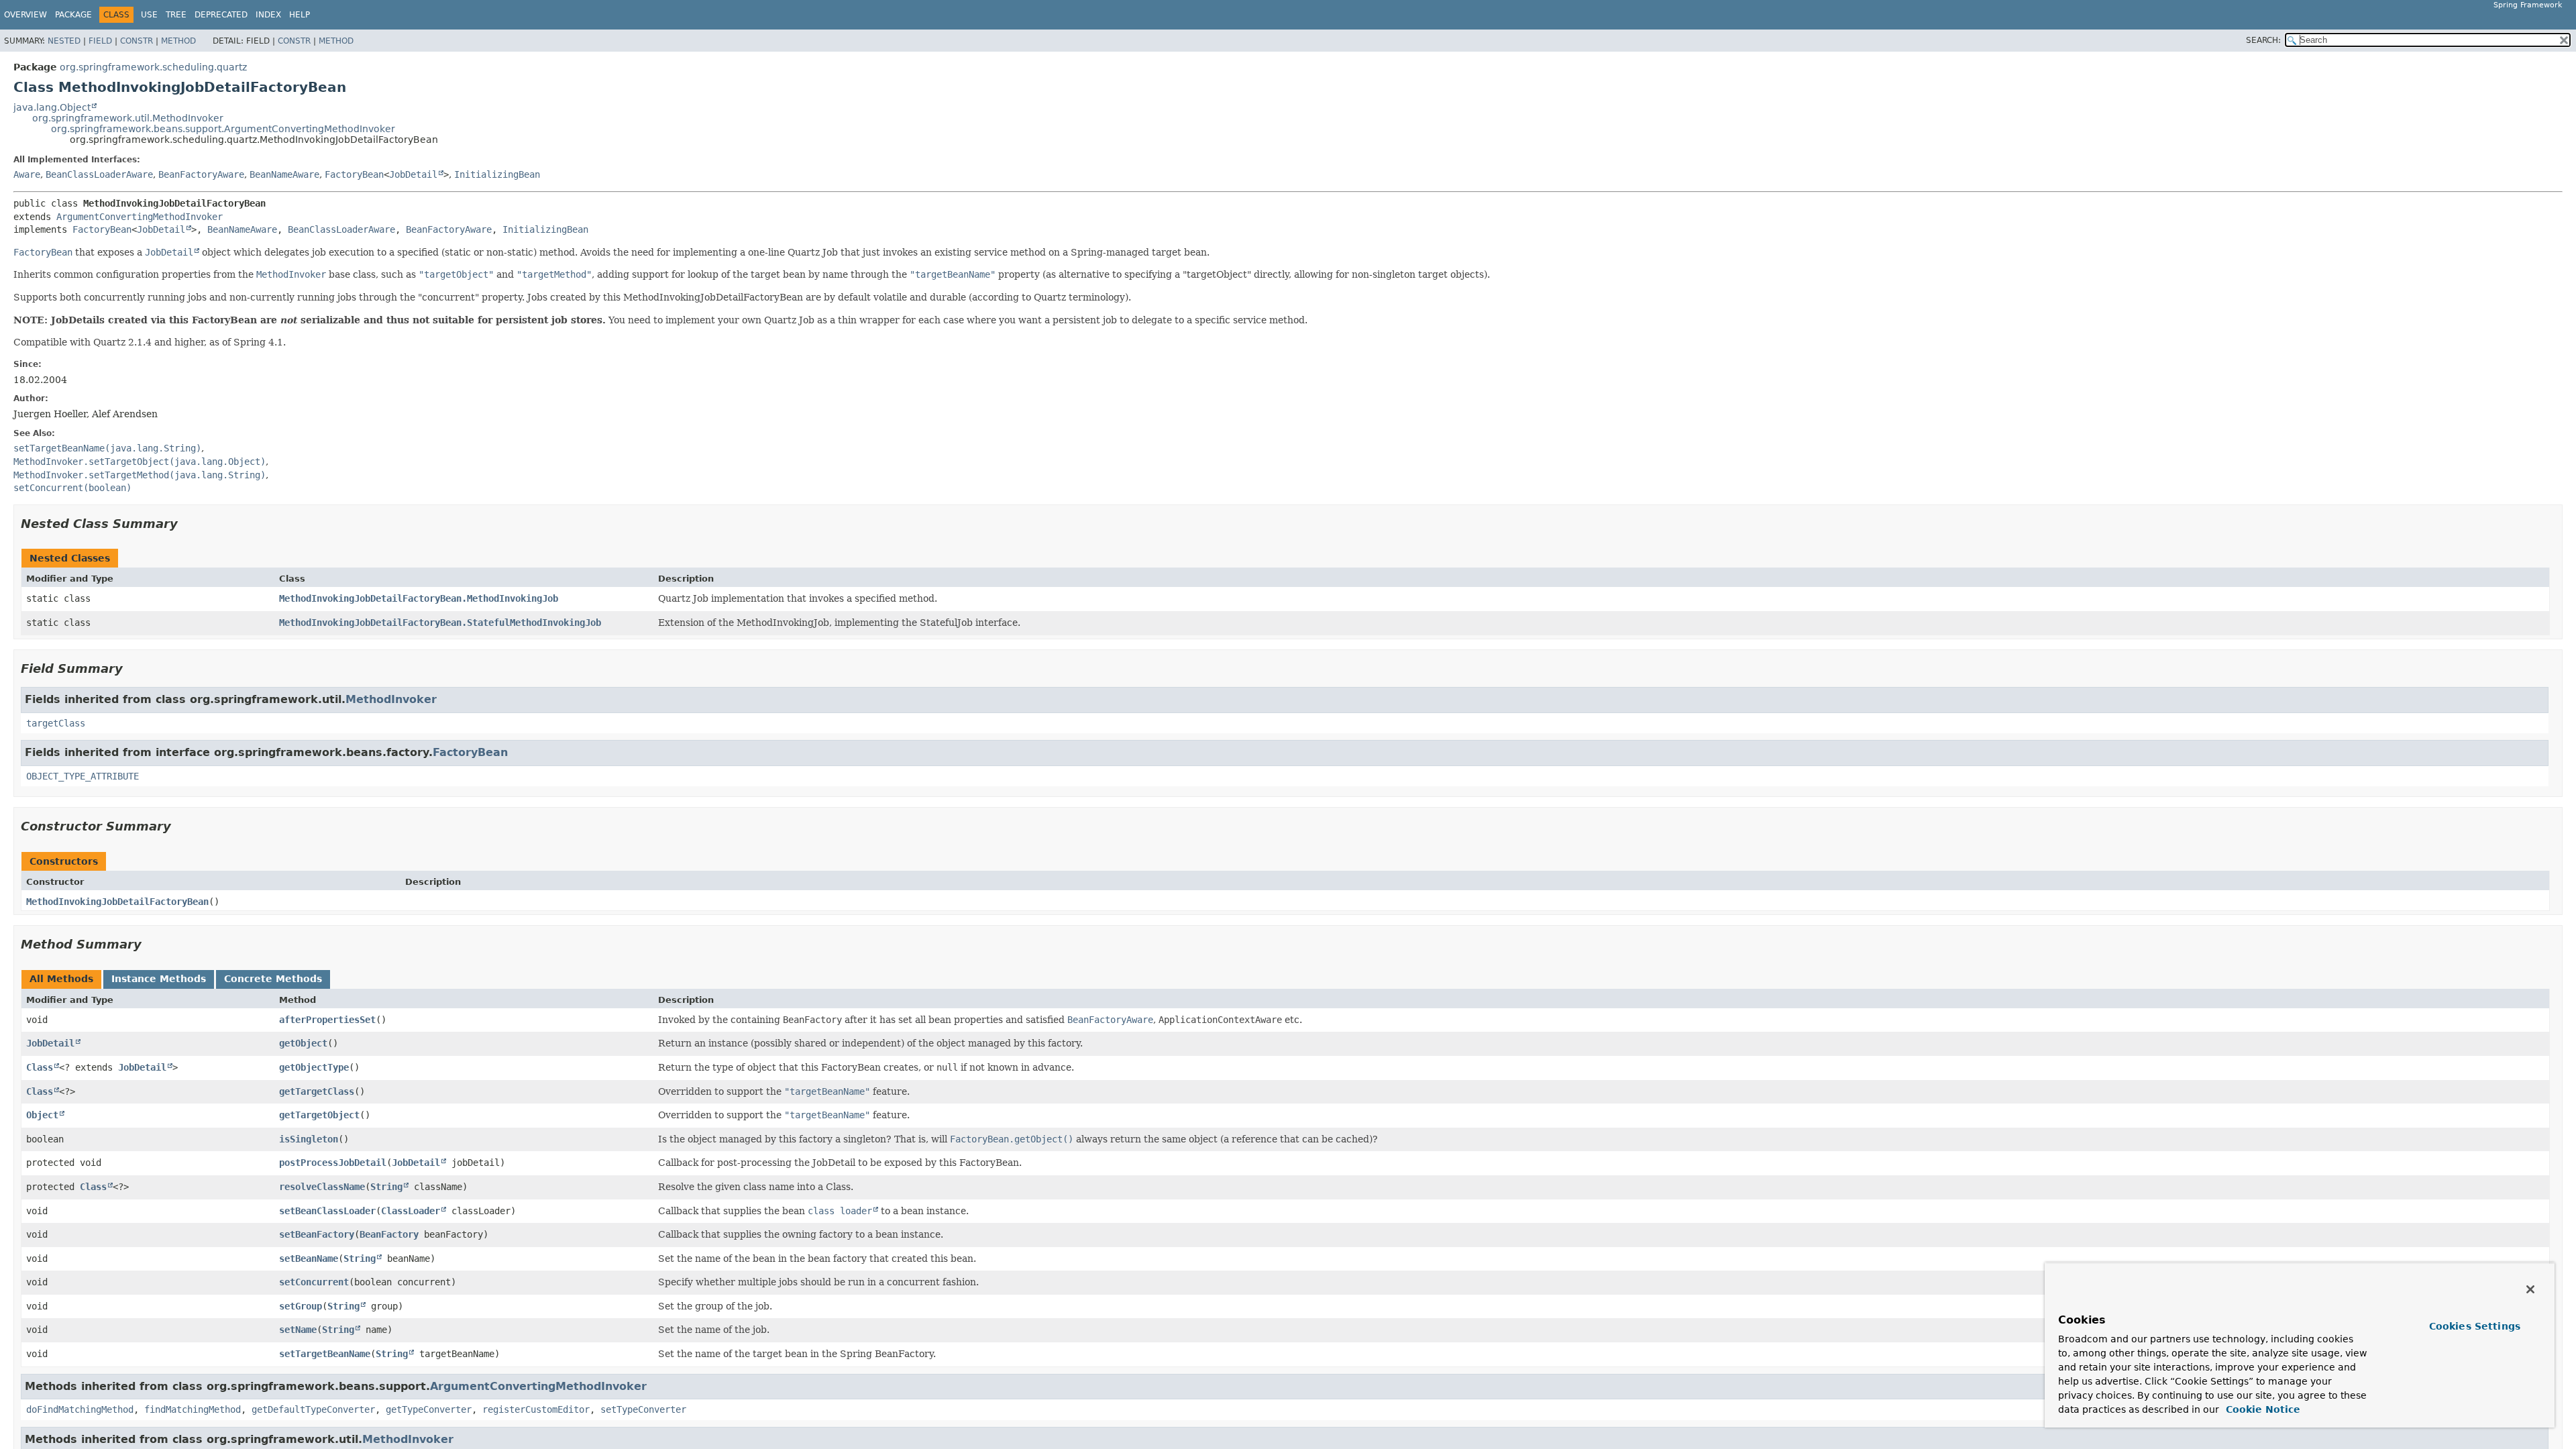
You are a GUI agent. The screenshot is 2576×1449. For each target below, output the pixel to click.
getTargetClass (317, 1091)
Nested (64, 41)
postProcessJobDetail (333, 1163)
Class (40, 1067)
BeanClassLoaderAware (99, 174)
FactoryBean (354, 174)
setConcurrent (314, 1282)
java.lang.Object (52, 107)
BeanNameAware (284, 174)
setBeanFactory (317, 1234)
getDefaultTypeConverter (313, 1409)
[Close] (2530, 1289)
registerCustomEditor (536, 1409)
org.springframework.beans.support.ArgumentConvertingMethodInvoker (223, 129)
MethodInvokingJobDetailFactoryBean (117, 902)
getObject (303, 1043)
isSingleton (309, 1139)
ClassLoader (411, 1211)
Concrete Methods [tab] (273, 979)
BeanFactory (389, 1234)
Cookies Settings (2475, 1326)
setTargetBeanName (325, 1354)
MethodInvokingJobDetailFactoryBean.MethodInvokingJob (419, 598)
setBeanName (309, 1258)
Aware (27, 174)
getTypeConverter (429, 1409)
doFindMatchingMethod (80, 1409)
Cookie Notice (2261, 1409)
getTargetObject (319, 1115)
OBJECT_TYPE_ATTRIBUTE (83, 776)
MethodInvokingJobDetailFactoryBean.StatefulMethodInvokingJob (440, 623)
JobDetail (413, 174)
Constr (137, 41)
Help (300, 15)
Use (149, 15)
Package (73, 15)
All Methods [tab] (61, 979)
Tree (176, 15)
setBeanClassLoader (327, 1211)
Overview (25, 15)
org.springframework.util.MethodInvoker (128, 118)
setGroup (301, 1306)
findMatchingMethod (193, 1409)
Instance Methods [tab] (159, 979)
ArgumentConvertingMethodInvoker (140, 217)
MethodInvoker (391, 699)
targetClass (56, 723)
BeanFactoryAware (201, 174)
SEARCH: (2263, 40)
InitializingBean (497, 174)
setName (298, 1330)
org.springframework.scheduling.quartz (153, 67)
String (386, 1187)
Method (178, 41)
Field (100, 41)
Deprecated (221, 15)
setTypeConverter (643, 1409)
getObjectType (314, 1067)
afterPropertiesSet (327, 1020)
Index (268, 15)
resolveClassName (322, 1187)
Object (42, 1115)
